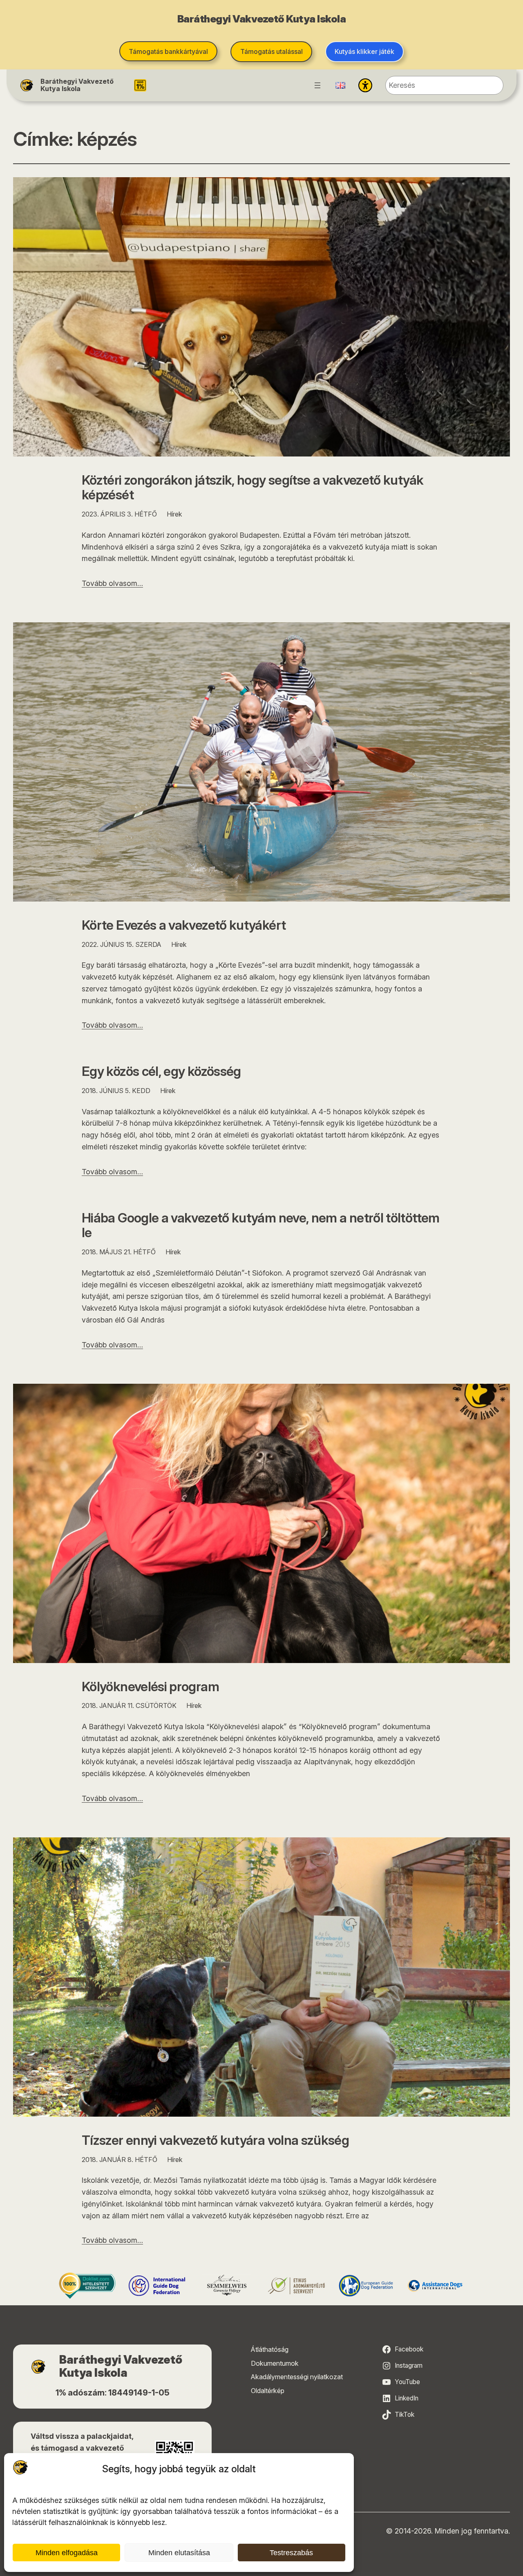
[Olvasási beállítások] (365, 85)
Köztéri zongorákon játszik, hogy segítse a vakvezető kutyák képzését (253, 488)
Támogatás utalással (272, 51)
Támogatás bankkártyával (168, 51)
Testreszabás (291, 2553)
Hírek (174, 514)
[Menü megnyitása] (317, 85)
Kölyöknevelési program (150, 1687)
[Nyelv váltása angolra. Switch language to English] (340, 85)
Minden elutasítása (179, 2553)
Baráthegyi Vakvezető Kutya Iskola (77, 85)
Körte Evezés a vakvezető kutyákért (184, 925)
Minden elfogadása (67, 2553)
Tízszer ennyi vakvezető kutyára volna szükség (215, 2141)
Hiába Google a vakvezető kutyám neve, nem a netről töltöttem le (261, 1226)
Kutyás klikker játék (364, 51)
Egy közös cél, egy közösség (161, 1072)
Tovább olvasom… (112, 583)
